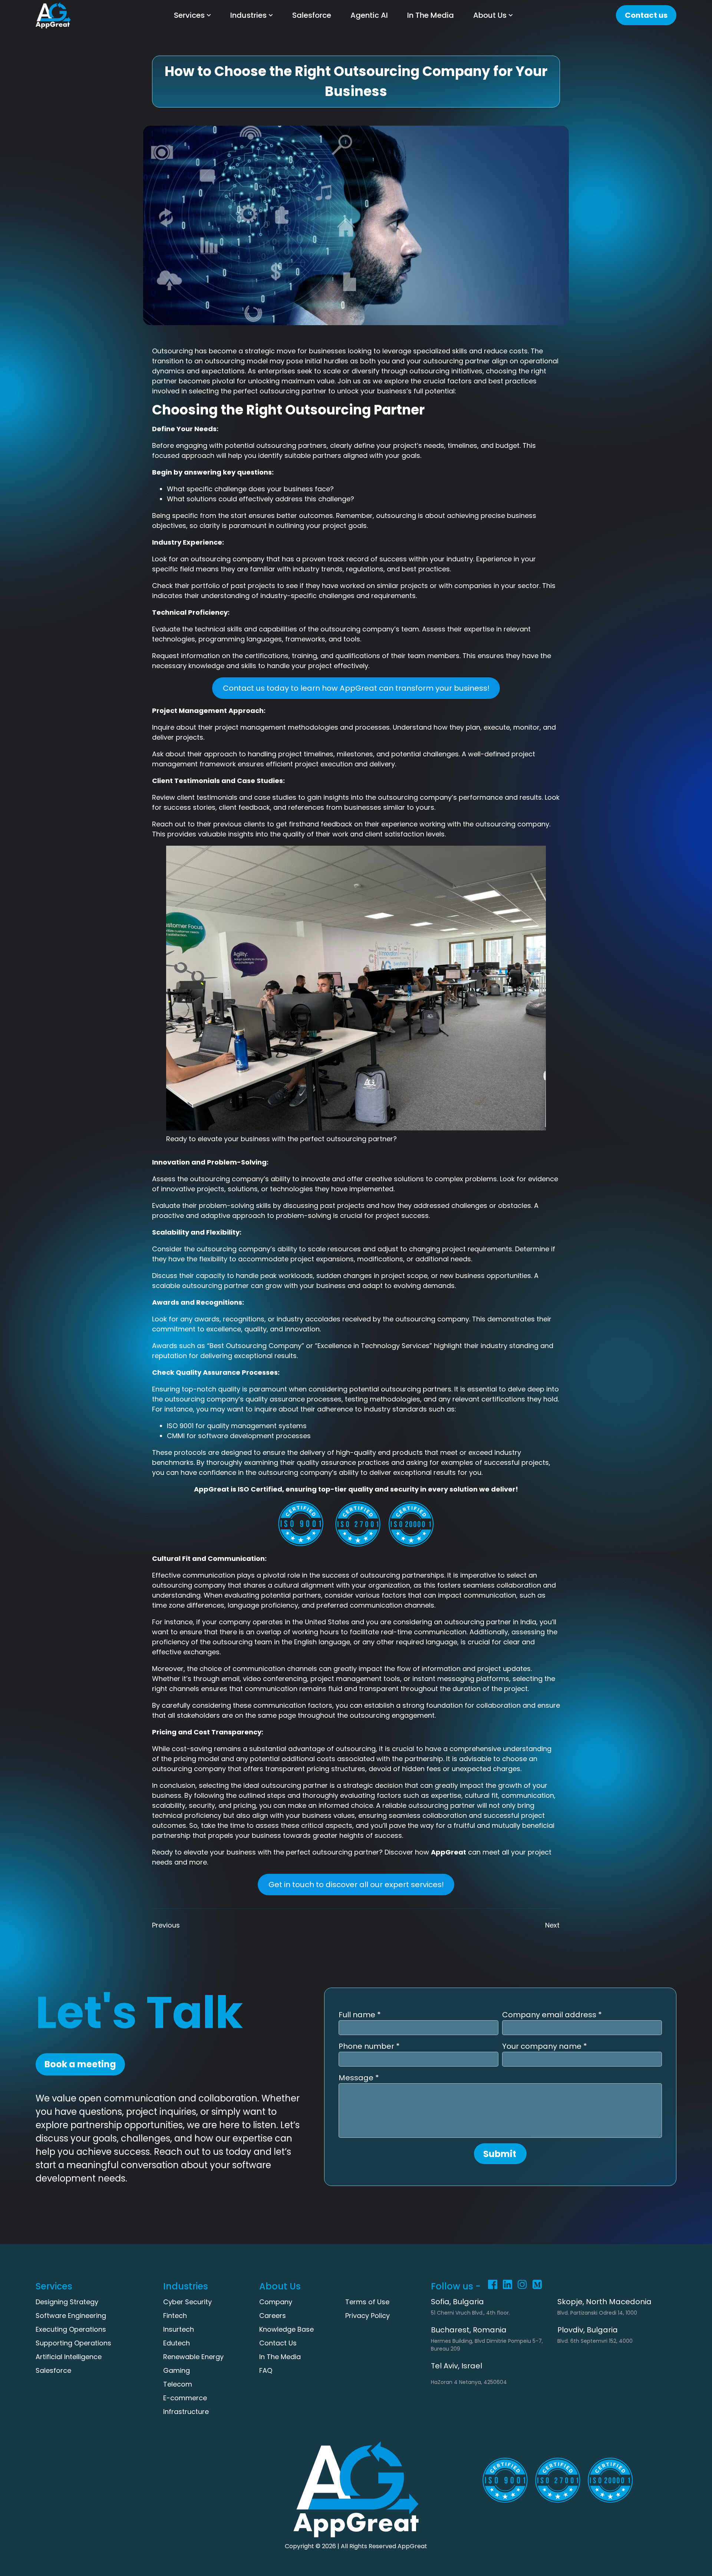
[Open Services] (209, 15)
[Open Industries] (271, 15)
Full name (358, 2015)
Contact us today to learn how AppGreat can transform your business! (356, 688)
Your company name (543, 2046)
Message (357, 2078)
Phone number (367, 2046)
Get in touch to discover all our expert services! (356, 1885)
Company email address (550, 2015)
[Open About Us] (511, 15)
